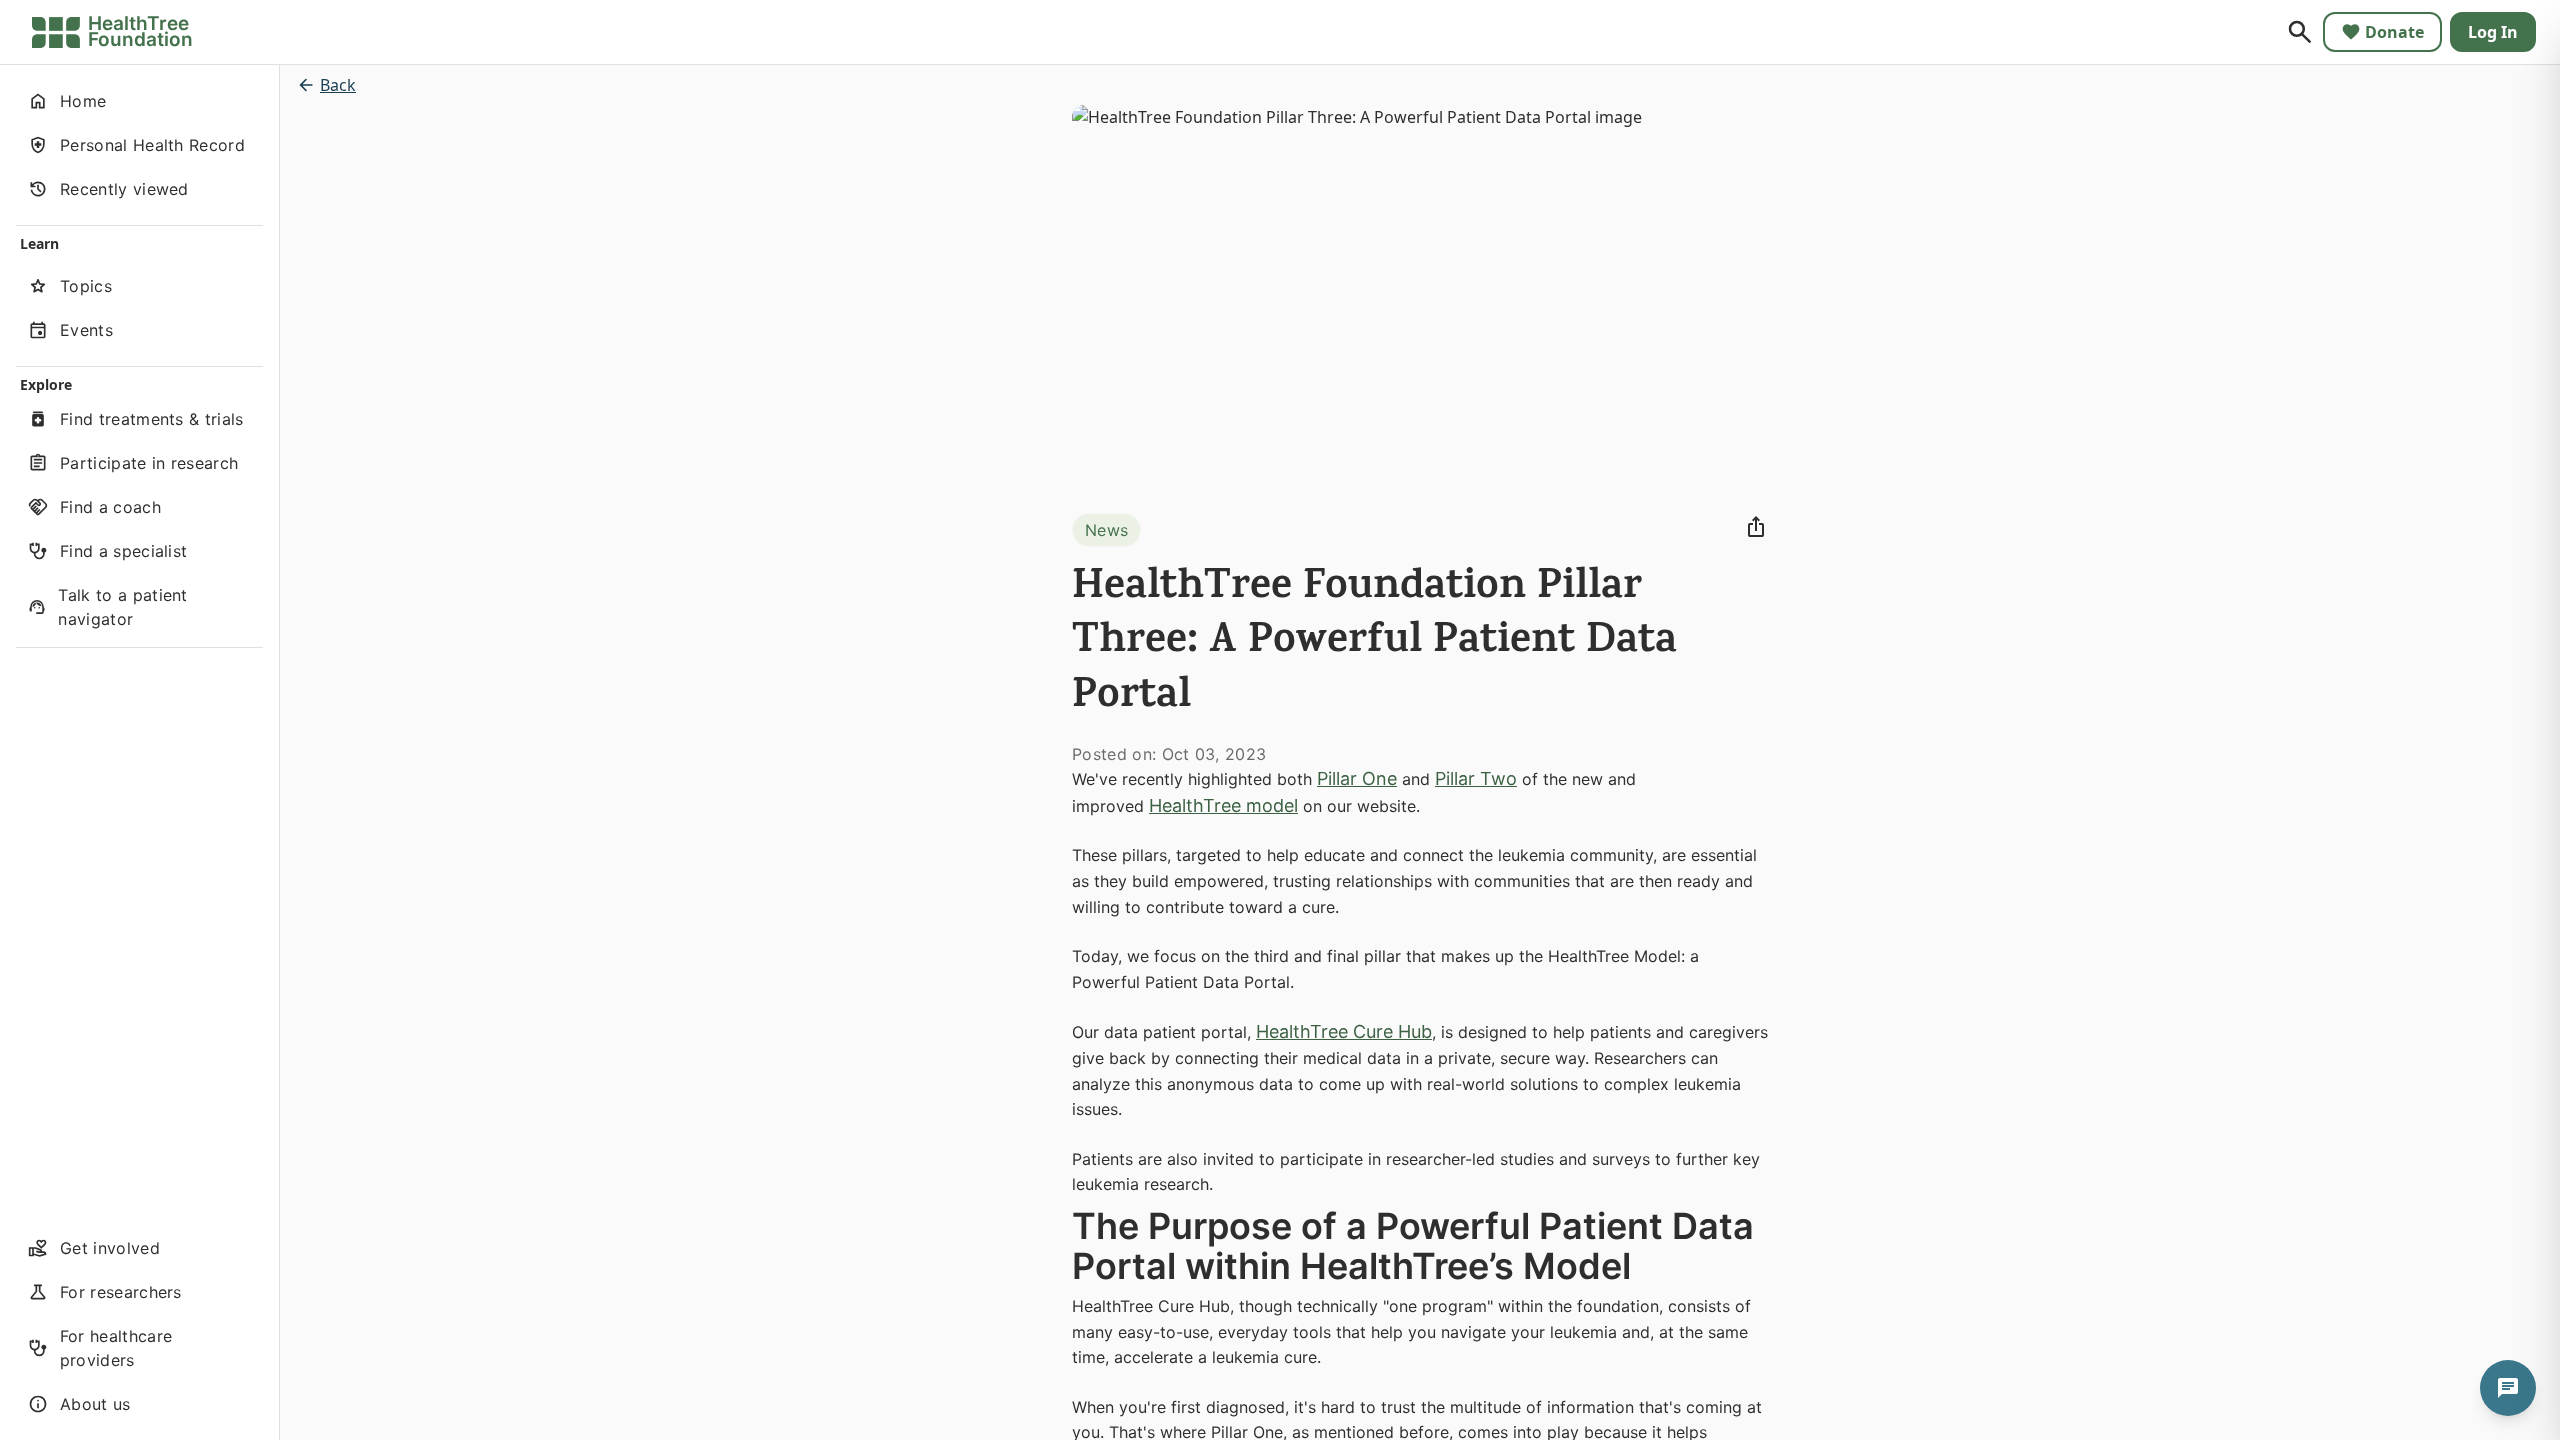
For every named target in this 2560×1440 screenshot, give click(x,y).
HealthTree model (1223, 805)
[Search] (2300, 32)
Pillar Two (1476, 778)
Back (338, 85)
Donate (2394, 32)
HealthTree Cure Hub (1344, 1031)
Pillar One (1357, 778)
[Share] (1756, 527)
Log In (2493, 32)
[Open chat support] (2508, 1388)
